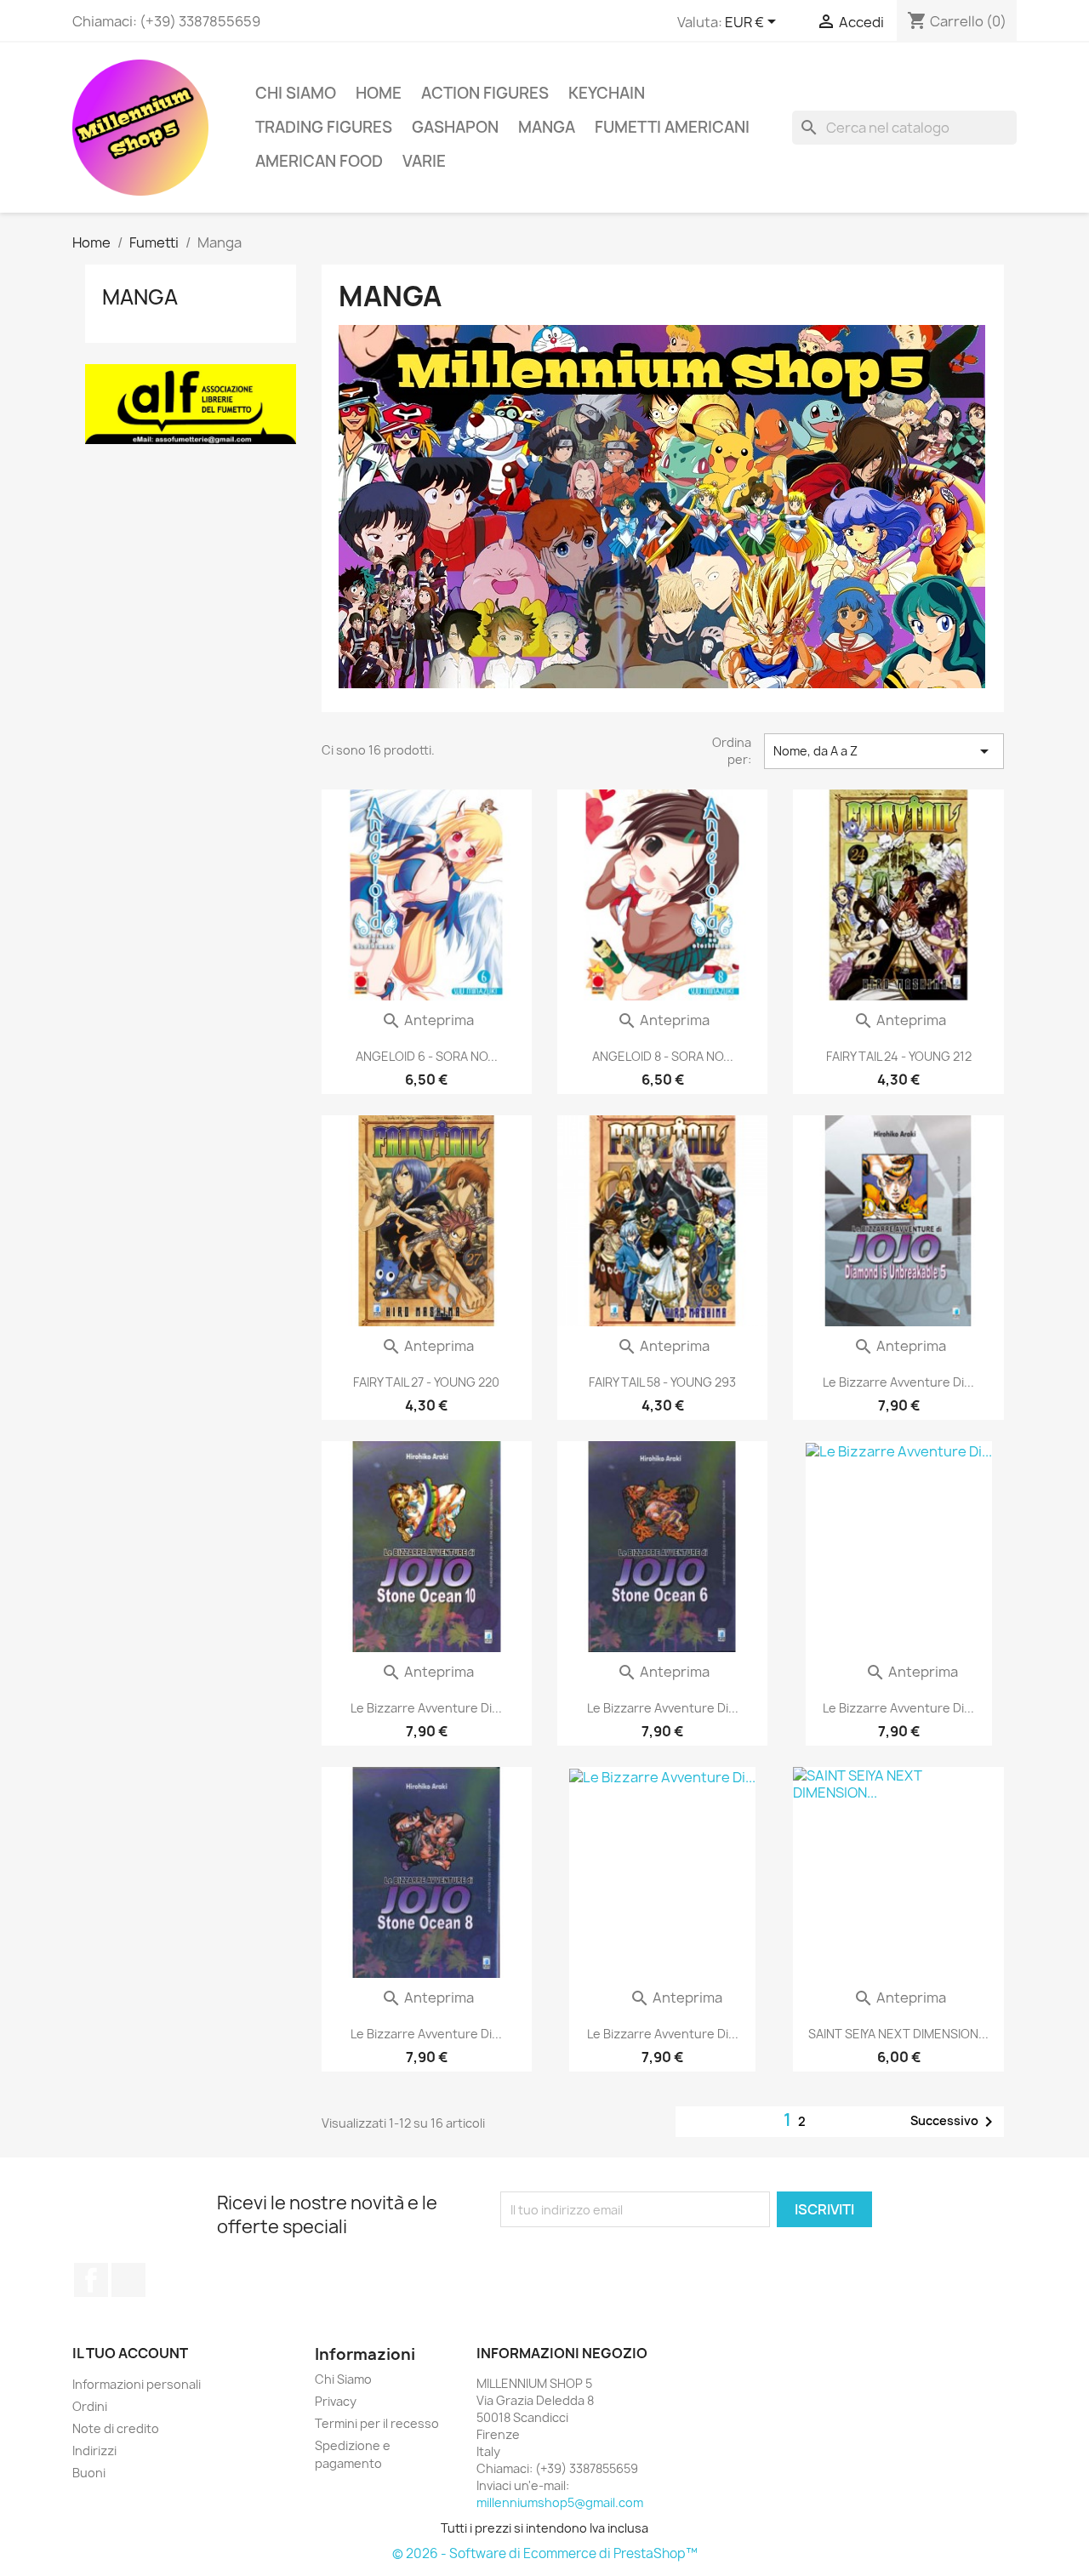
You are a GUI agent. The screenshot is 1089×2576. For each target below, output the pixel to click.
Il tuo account (130, 2353)
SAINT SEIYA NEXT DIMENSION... (898, 2034)
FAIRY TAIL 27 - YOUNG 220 (426, 1382)
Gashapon (455, 127)
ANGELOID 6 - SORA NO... (427, 1056)
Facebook (91, 2280)
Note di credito (116, 2428)
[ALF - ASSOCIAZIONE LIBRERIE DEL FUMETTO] (191, 403)
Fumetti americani (672, 127)
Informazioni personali (137, 2384)
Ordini (90, 2406)
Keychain (607, 93)
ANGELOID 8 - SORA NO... (663, 1056)
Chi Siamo (296, 93)
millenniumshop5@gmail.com (560, 2502)
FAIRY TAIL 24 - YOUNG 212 (899, 1056)
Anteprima (428, 1020)
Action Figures (485, 93)
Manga (547, 127)
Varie (424, 161)
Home (379, 93)
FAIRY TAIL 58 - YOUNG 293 (662, 1382)
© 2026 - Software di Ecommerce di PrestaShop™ (545, 2553)
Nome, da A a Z (884, 751)
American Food (319, 161)
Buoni (89, 2473)
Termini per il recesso (377, 2423)
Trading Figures (324, 127)
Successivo (955, 2122)
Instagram (128, 2280)
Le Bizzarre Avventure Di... (898, 1382)
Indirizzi (94, 2451)
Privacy (336, 2401)
